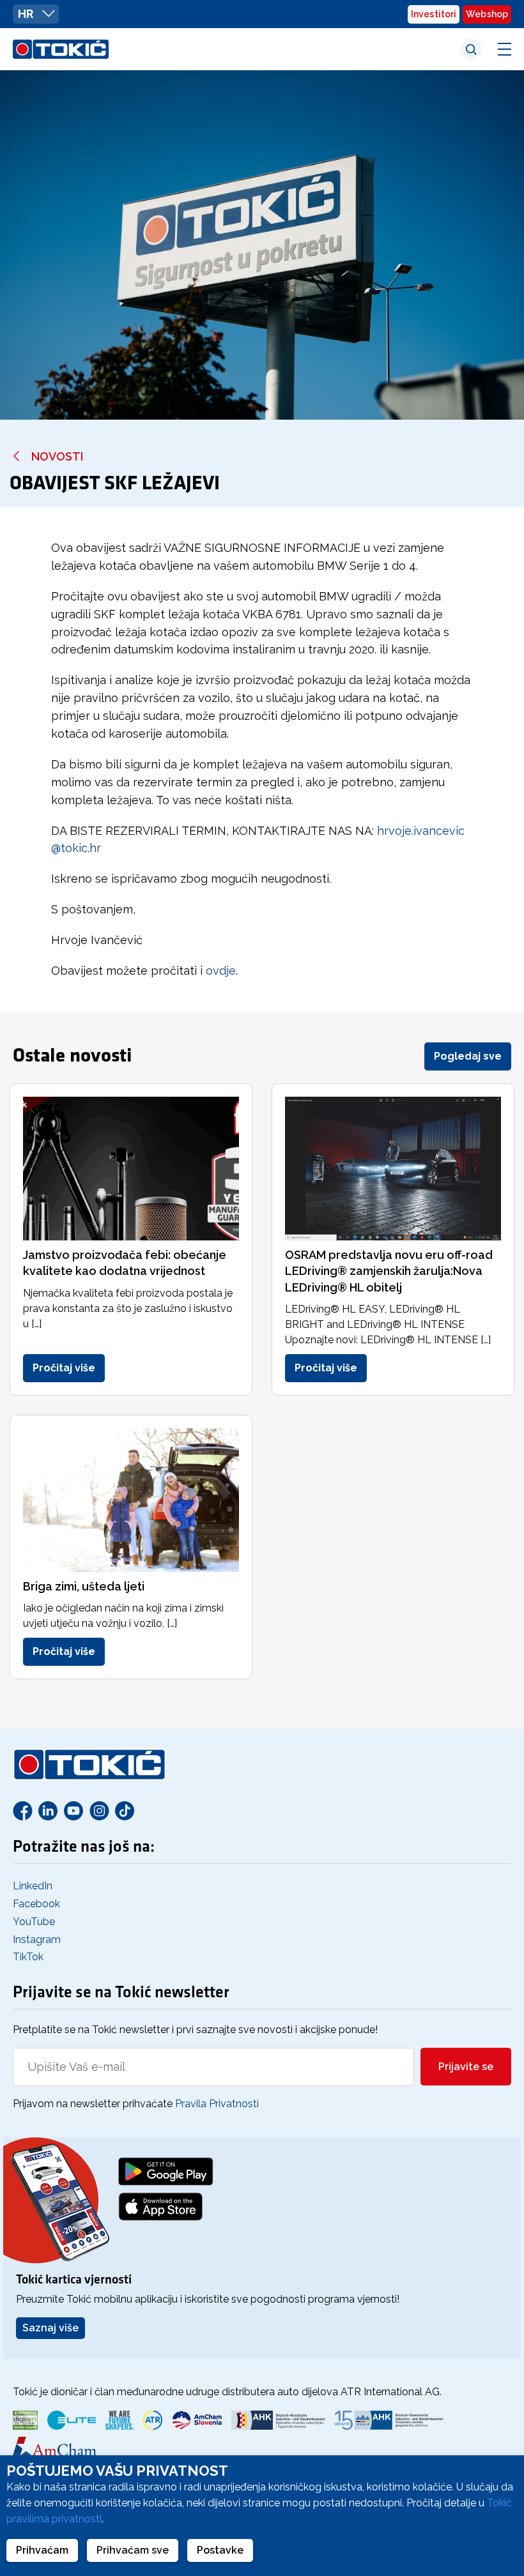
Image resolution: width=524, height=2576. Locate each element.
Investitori (434, 14)
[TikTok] (125, 1810)
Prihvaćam (42, 2550)
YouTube (34, 1922)
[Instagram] (99, 1810)
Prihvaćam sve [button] (133, 2550)
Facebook (36, 1904)
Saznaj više (50, 2328)
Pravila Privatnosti (217, 2104)
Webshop (487, 14)
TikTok (28, 1957)
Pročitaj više (64, 1368)
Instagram (37, 1940)
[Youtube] (73, 1810)
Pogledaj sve (468, 1056)
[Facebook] (22, 1810)
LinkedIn (33, 1886)
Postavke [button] (220, 2550)
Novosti (57, 456)
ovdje (221, 971)
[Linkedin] (48, 1810)
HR (27, 14)
